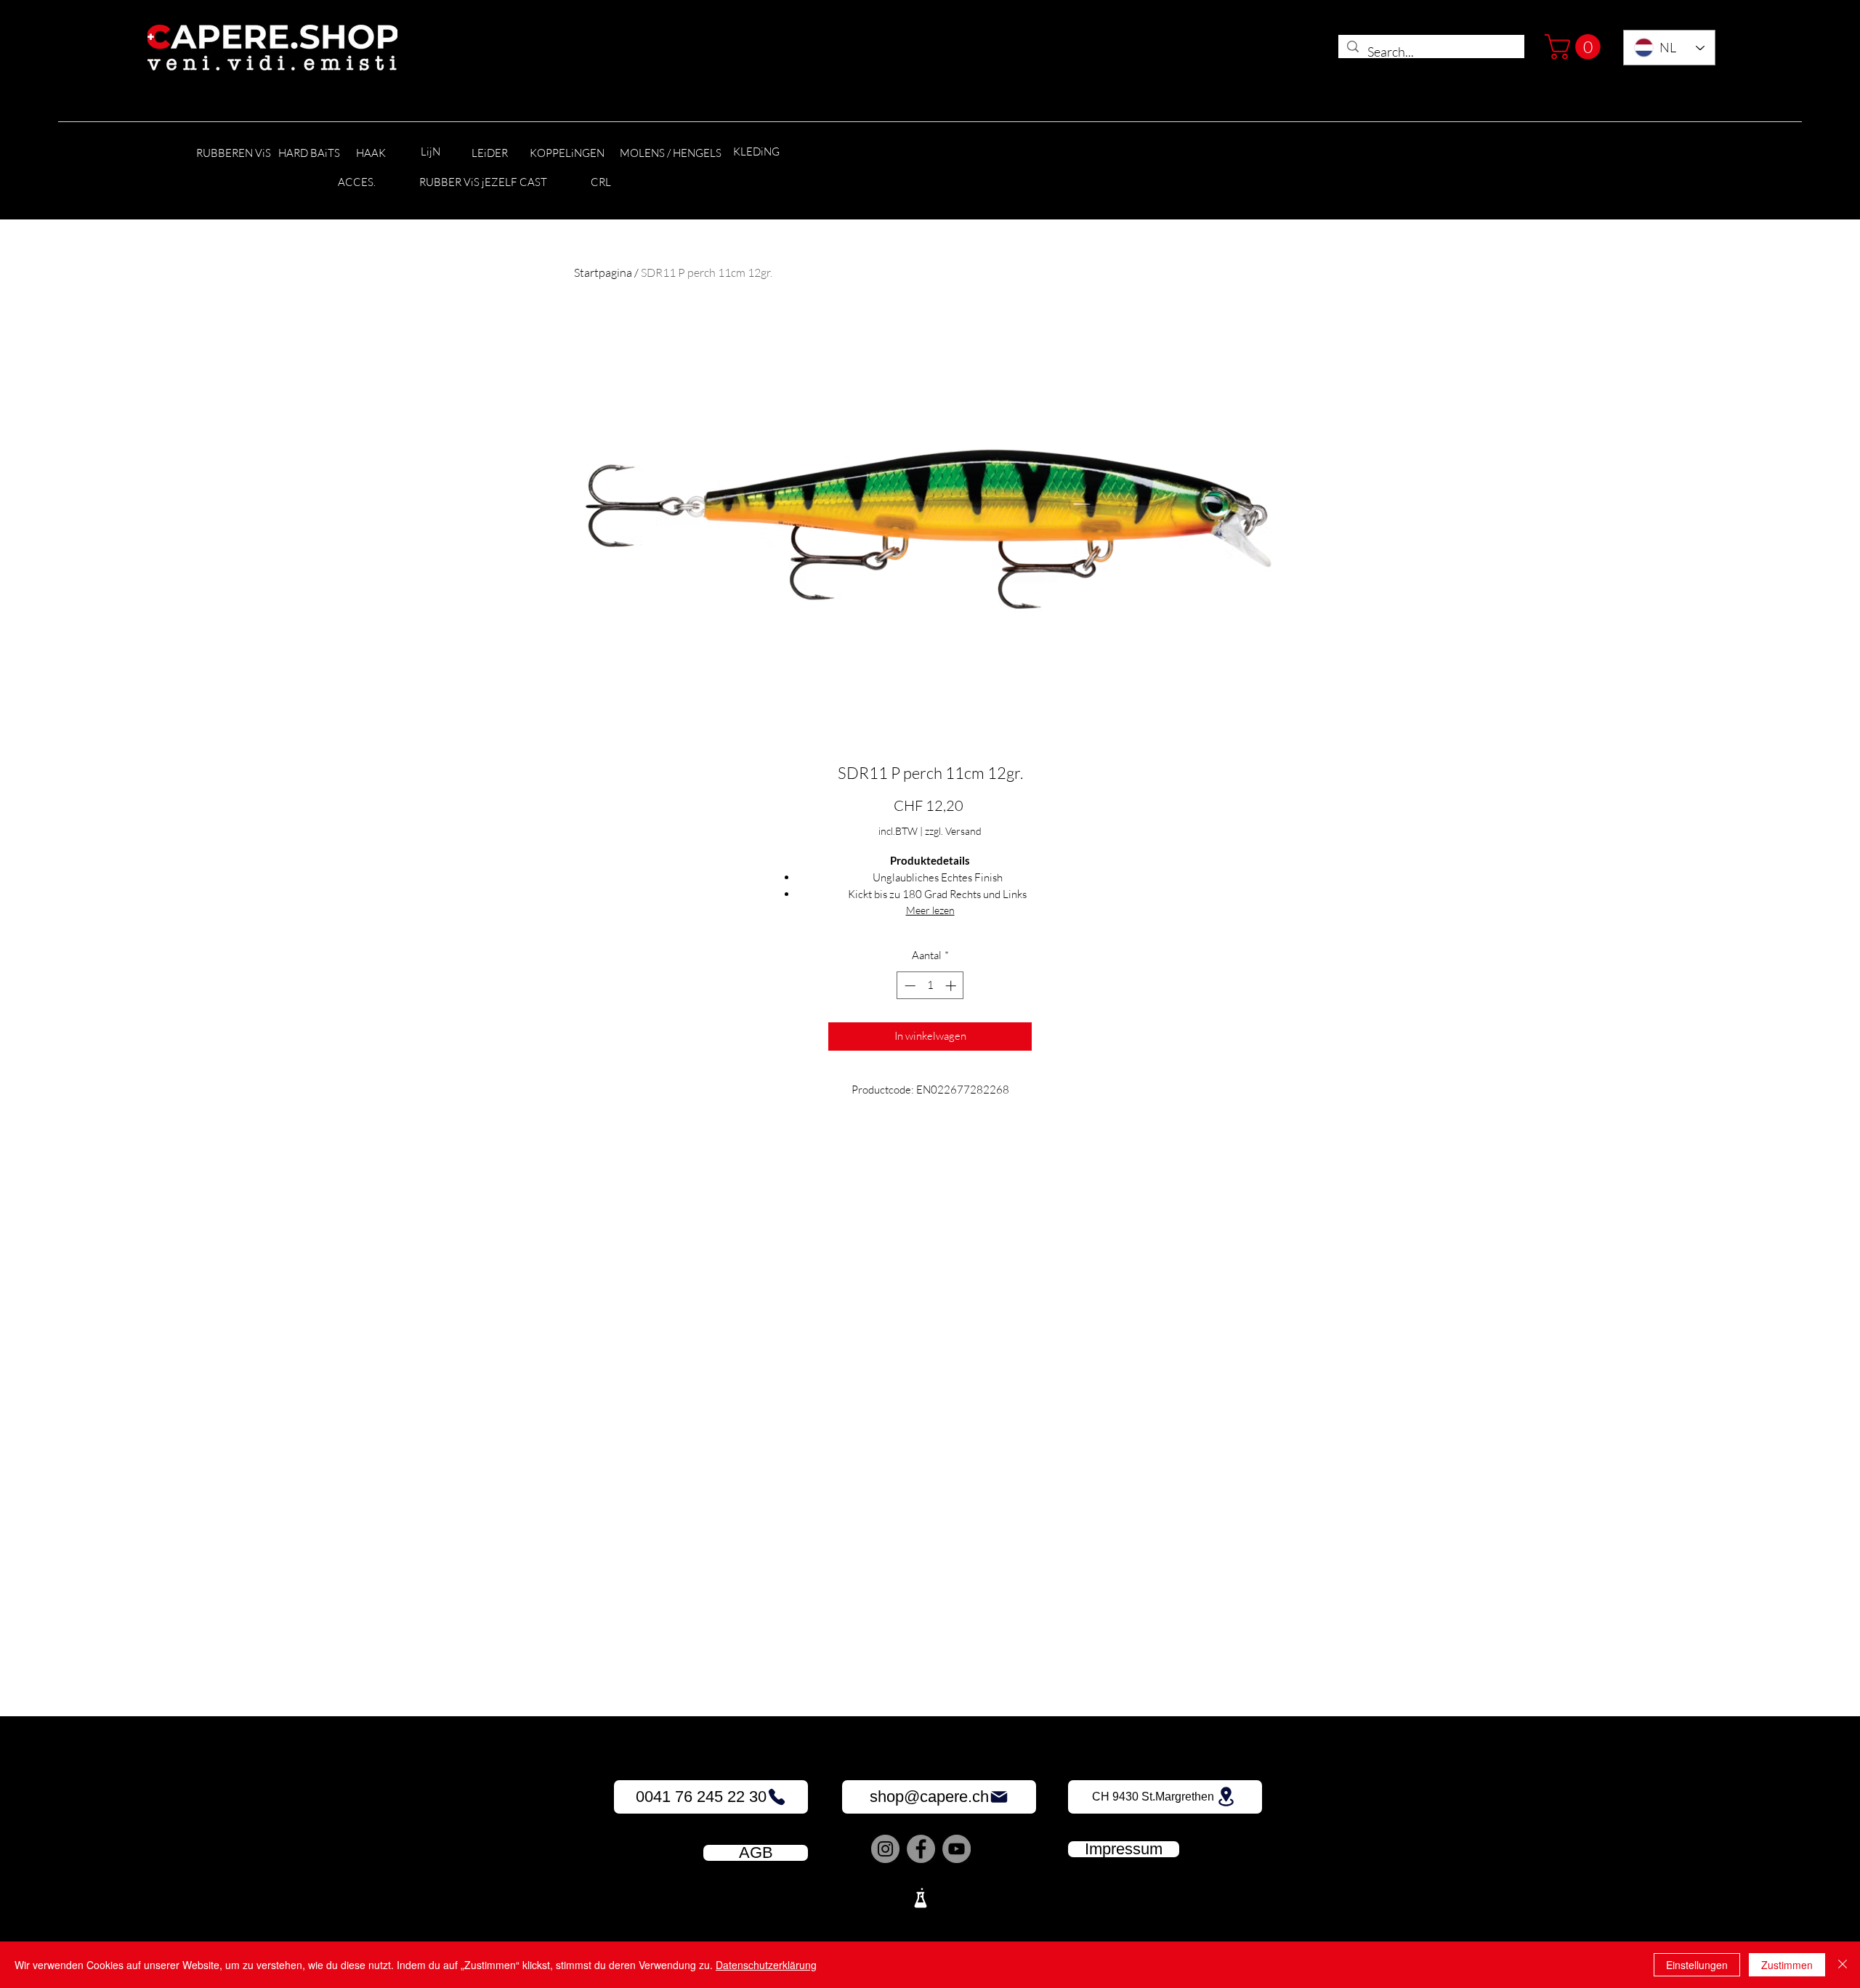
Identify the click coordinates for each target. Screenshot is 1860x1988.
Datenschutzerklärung (766, 1965)
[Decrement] (909, 986)
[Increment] (952, 986)
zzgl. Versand (953, 831)
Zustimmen (1787, 1965)
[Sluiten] (1843, 1965)
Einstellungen (1697, 1965)
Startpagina (603, 272)
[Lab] (921, 1898)
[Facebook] (921, 1849)
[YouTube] (957, 1849)
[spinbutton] (930, 986)
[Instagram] (885, 1849)
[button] (1576, 47)
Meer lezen (930, 910)
